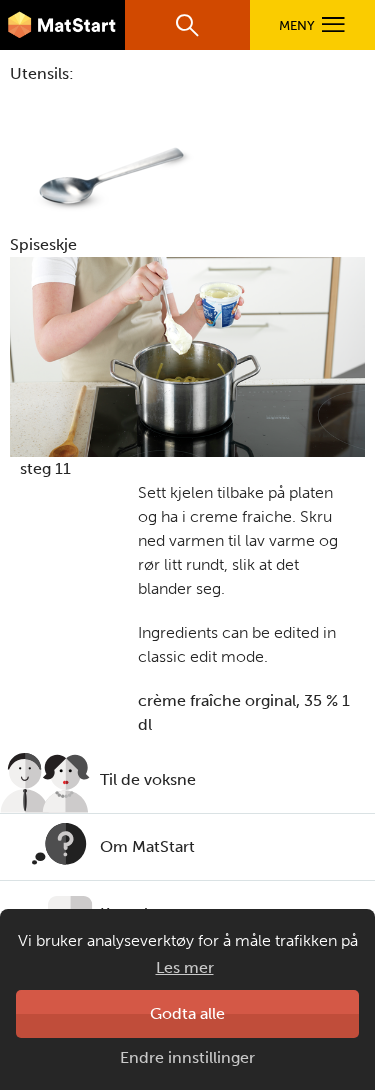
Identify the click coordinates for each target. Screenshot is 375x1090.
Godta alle (187, 1013)
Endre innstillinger (187, 1057)
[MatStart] (62, 25)
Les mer (185, 967)
